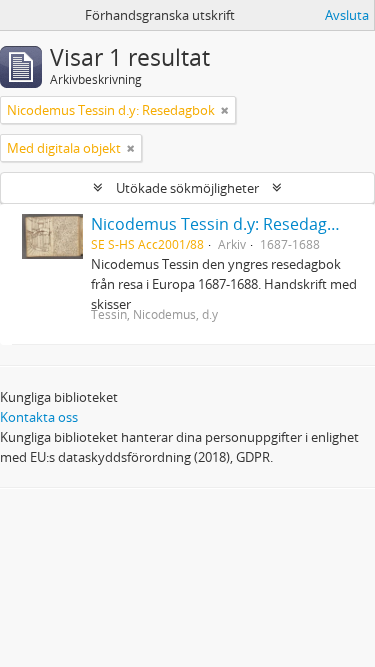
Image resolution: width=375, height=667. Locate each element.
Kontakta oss (39, 417)
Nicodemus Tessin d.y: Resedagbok (223, 224)
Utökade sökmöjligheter (187, 188)
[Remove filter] (225, 110)
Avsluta (347, 15)
